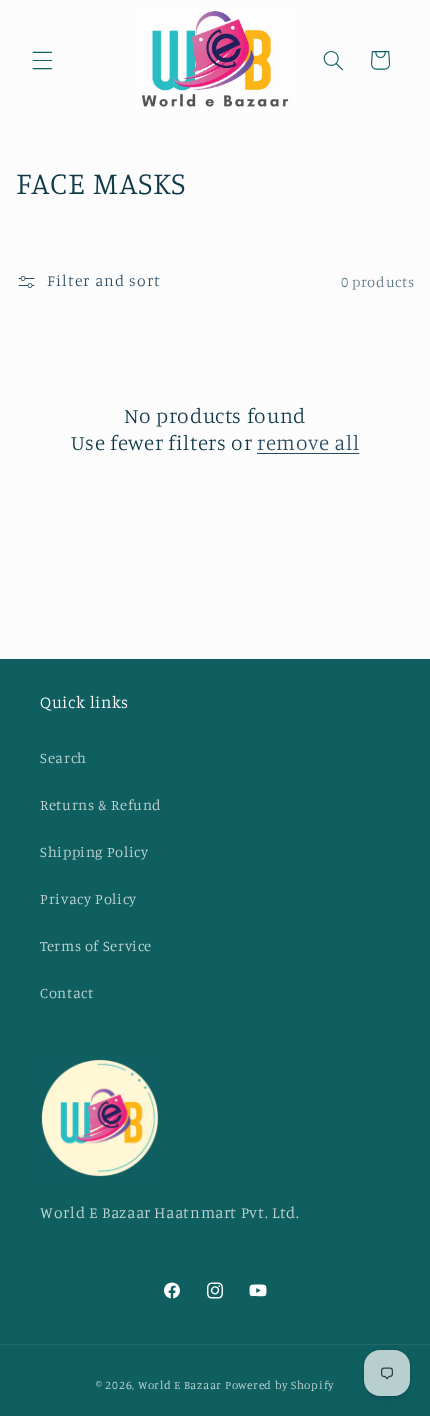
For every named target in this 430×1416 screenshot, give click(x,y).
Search (63, 757)
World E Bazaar (180, 1385)
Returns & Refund (101, 804)
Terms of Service (96, 945)
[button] (42, 60)
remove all (308, 442)
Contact (66, 992)
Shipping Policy (94, 851)
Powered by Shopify (279, 1385)
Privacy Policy (88, 898)
